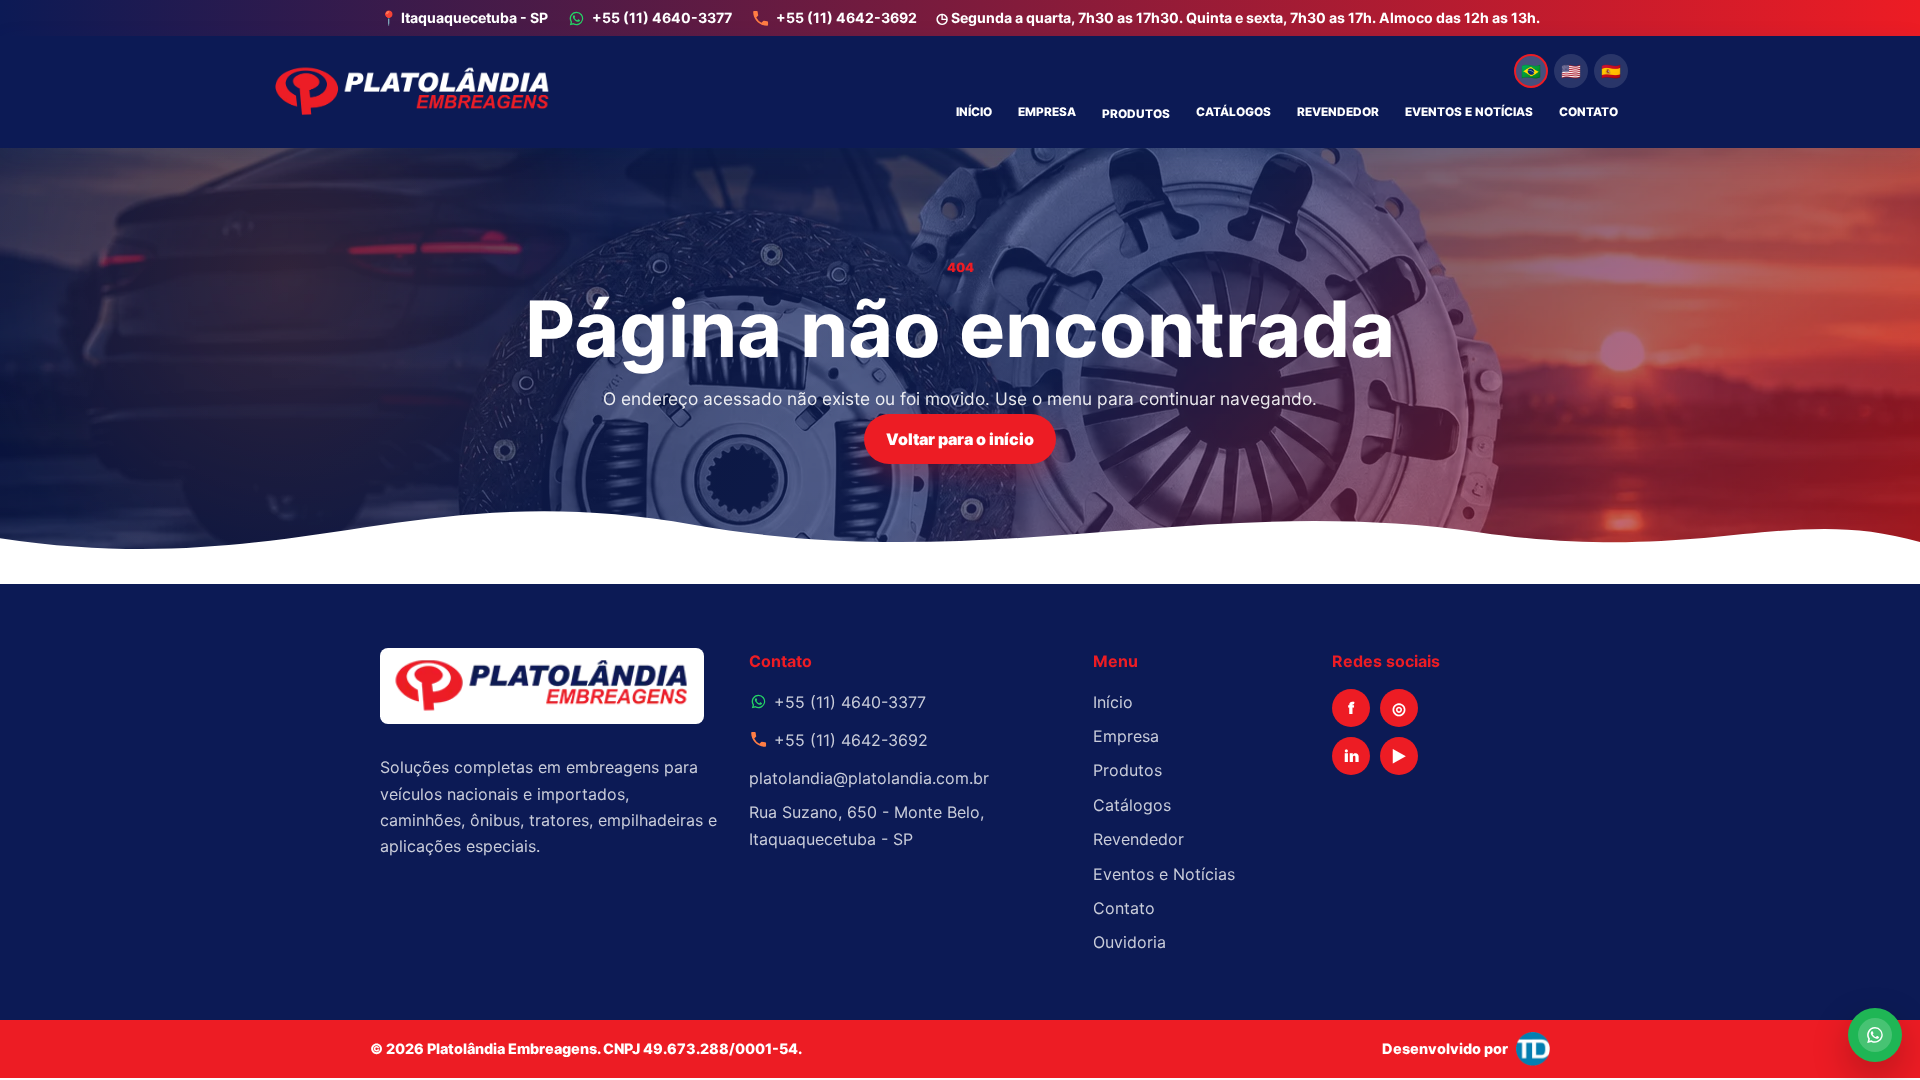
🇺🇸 (1571, 71)
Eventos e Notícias (1469, 112)
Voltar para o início (960, 439)
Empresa (1047, 112)
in (1351, 756)
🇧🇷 (1531, 71)
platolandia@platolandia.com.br (869, 778)
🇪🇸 (1611, 71)
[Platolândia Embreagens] (412, 92)
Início (974, 112)
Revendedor (1338, 112)
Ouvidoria (1129, 942)
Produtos (1136, 114)
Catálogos (1233, 112)
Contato (1588, 112)
